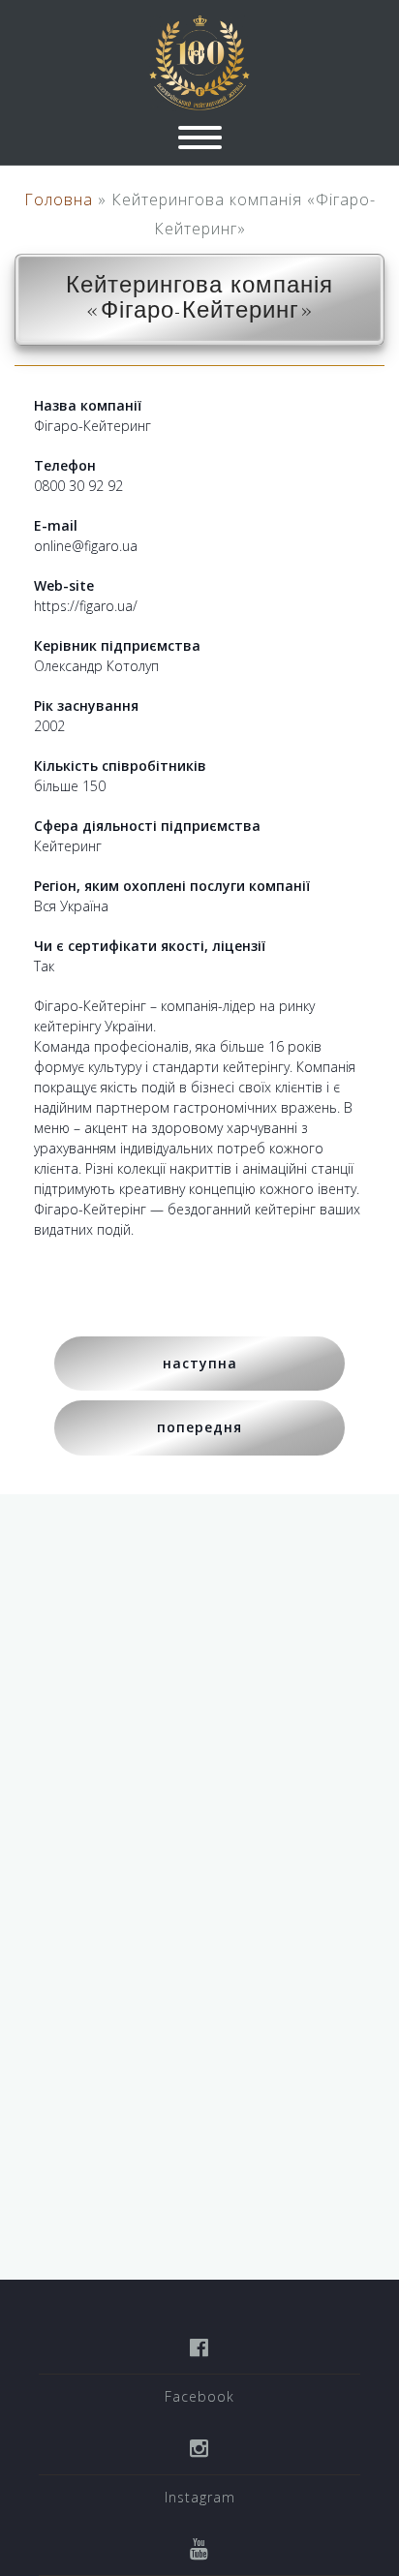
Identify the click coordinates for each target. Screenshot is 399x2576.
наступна (200, 1363)
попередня (199, 1427)
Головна (59, 199)
